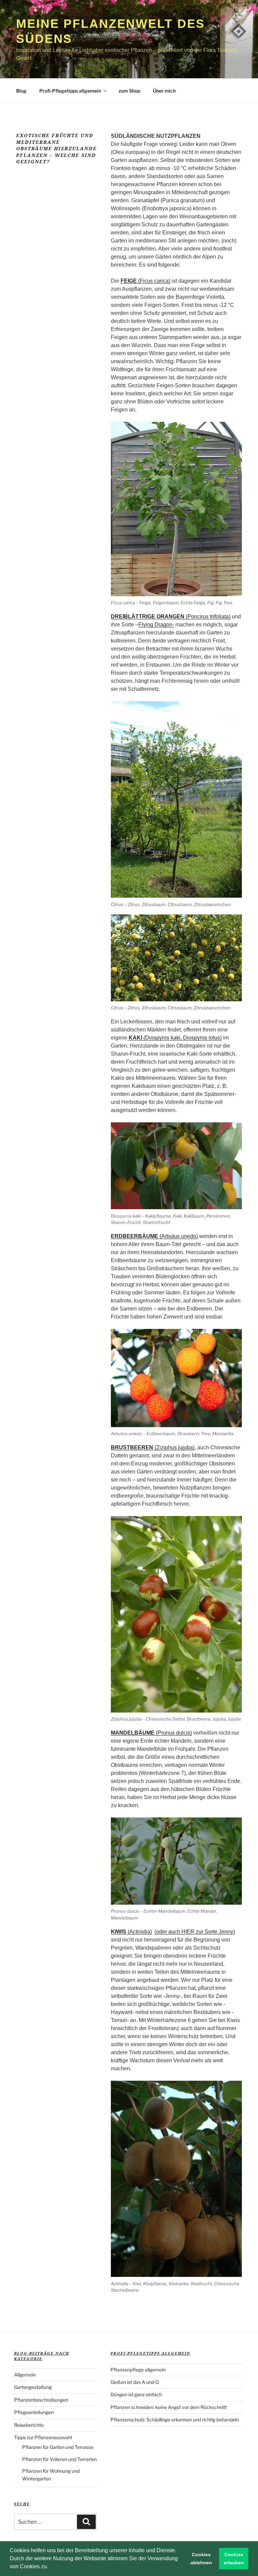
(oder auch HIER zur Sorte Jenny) (195, 1932)
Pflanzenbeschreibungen (41, 2400)
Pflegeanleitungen (34, 2412)
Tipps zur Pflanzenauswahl (43, 2437)
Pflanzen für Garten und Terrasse (58, 2447)
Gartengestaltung (33, 2387)
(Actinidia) (131, 1932)
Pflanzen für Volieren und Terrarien (59, 2459)
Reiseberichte (29, 2425)
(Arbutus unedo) (154, 1236)
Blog (21, 91)
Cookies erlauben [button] (234, 2559)
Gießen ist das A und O (135, 2382)
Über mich (164, 91)
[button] (50, 2567)
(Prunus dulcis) (151, 1733)
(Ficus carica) (145, 281)
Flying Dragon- (156, 625)
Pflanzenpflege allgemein (138, 2370)
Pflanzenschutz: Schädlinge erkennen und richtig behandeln (175, 2420)
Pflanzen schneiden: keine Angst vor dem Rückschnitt (169, 2407)
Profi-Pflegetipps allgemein (70, 91)
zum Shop (129, 91)
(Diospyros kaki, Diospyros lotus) (175, 1038)
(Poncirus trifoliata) (171, 617)
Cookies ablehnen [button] (201, 2559)
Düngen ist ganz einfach (136, 2394)
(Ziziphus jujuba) (153, 1447)
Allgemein (25, 2375)
